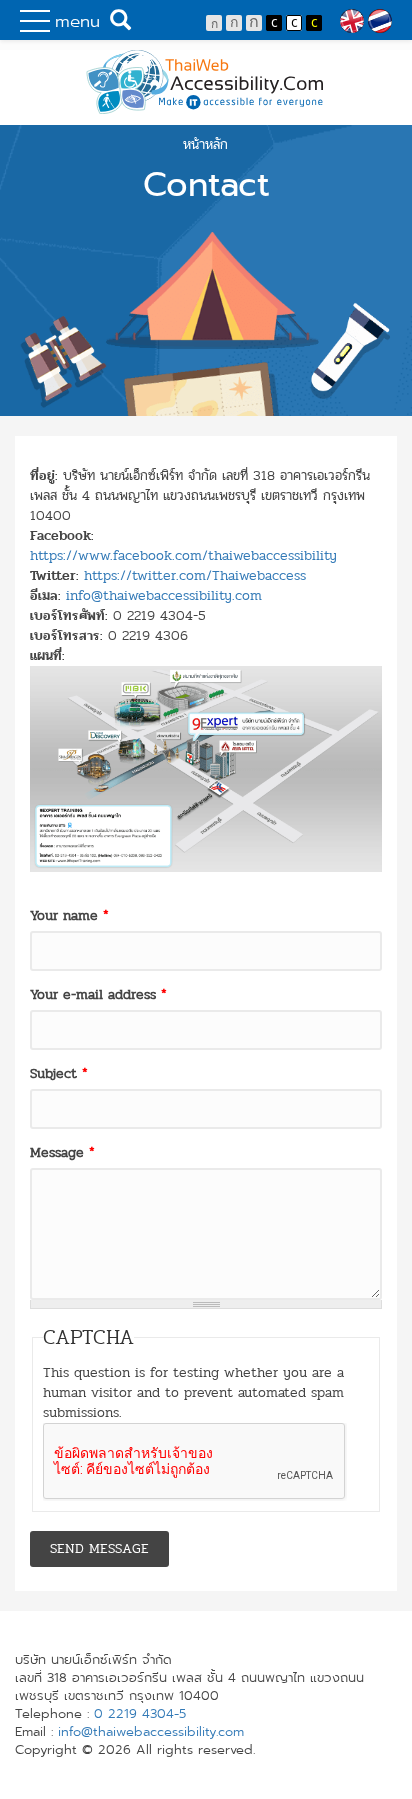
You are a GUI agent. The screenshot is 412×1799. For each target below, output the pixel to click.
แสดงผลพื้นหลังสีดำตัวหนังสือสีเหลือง (314, 23)
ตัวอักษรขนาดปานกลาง (234, 23)
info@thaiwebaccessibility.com (164, 595)
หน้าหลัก (205, 144)
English (352, 21)
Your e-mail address (98, 995)
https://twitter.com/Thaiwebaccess (195, 575)
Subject (59, 1074)
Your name (69, 916)
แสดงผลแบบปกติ (294, 23)
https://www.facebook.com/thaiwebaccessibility (183, 555)
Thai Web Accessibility (206, 82)
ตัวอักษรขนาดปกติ (214, 23)
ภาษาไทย (380, 21)
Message (62, 1153)
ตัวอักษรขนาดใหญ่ (254, 23)
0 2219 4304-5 (140, 1714)
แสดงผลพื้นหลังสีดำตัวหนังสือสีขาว (274, 23)
